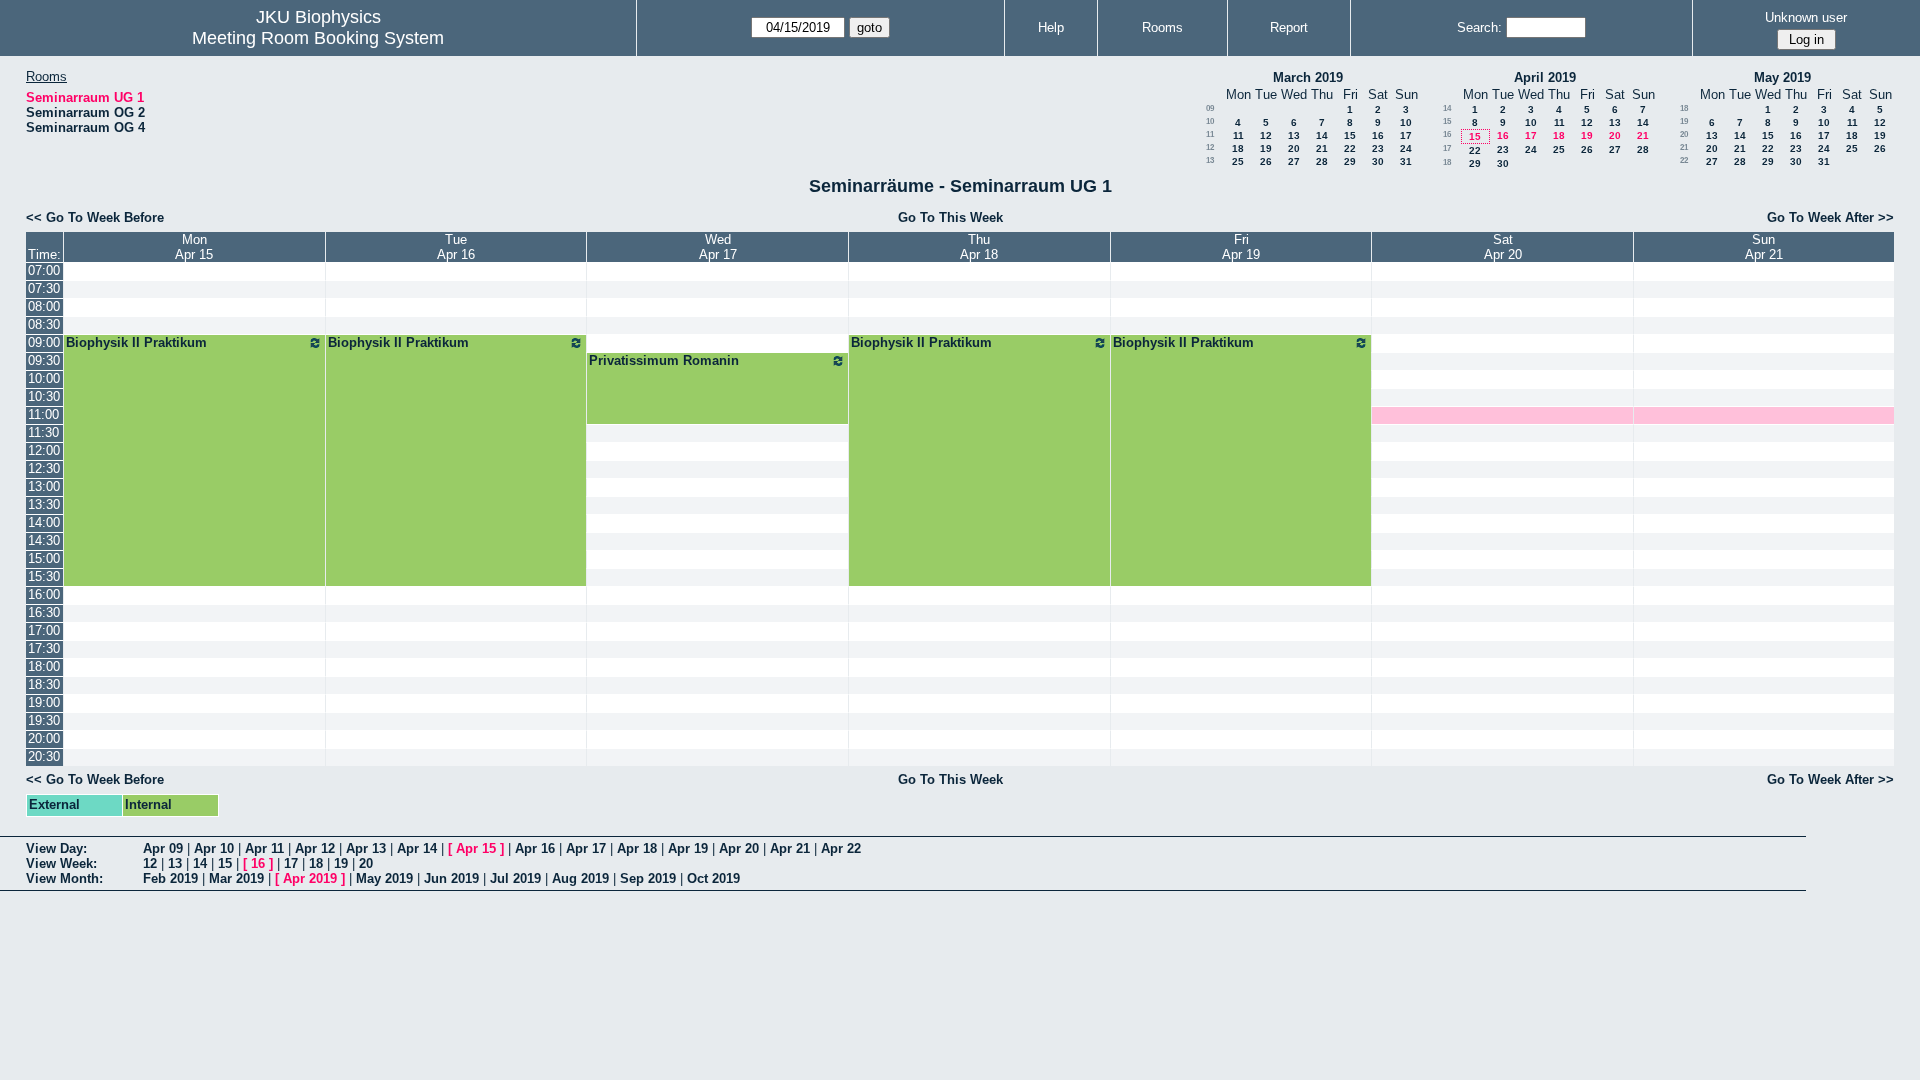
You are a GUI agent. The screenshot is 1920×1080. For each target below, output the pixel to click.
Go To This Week (950, 217)
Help (1051, 27)
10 (1210, 121)
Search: (1479, 27)
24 (1406, 148)
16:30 (44, 612)
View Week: (61, 863)
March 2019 (1308, 77)
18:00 (44, 666)
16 (1378, 135)
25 (1238, 161)
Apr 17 (586, 848)
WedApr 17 (718, 247)
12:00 (44, 450)
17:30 (44, 648)
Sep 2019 (648, 878)
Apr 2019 (310, 878)
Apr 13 (366, 848)
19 (1266, 148)
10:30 (44, 396)
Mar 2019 (236, 878)
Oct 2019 (713, 878)
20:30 (44, 756)
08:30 (44, 324)
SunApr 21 (1764, 247)
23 (1378, 148)
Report (1289, 27)
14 (1322, 135)
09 (1210, 108)
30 (1378, 161)
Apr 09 (163, 848)
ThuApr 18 (979, 247)
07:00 (44, 270)
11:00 (43, 414)
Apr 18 (637, 848)
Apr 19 (688, 848)
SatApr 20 (1503, 247)
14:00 (44, 522)
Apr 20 (739, 848)
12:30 (44, 468)
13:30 (44, 504)
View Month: (64, 878)
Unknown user (1806, 17)
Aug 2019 (580, 878)
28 (1322, 161)
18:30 (44, 684)
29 (1350, 161)
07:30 (44, 288)
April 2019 (1545, 77)
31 (1406, 161)
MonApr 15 (194, 247)
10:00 (44, 378)
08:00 (44, 306)
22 (1350, 148)
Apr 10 (214, 848)
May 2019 (1782, 77)
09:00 (44, 342)
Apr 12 (315, 848)
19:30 (44, 720)
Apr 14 (417, 848)
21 (1322, 148)
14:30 (44, 540)
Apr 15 (476, 848)
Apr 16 (535, 848)
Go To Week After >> (1830, 217)
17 (1406, 135)
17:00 (44, 630)
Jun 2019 (451, 878)
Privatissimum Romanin (664, 360)
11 (1210, 134)
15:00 (44, 558)
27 (1294, 161)
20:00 (44, 738)
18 (1238, 148)
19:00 (44, 702)
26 (1266, 161)
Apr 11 (264, 848)
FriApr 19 (1241, 247)
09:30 (44, 360)
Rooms (1162, 27)
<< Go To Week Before (95, 217)
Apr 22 (841, 848)
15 (1350, 135)
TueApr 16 (456, 247)
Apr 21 (790, 848)
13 (1294, 135)
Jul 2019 (515, 878)
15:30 (44, 576)
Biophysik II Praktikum (136, 342)
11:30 (43, 432)
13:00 (44, 486)
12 (1266, 135)
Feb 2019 (170, 878)
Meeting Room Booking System (318, 38)
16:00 (44, 594)
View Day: (56, 848)
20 (1294, 148)
